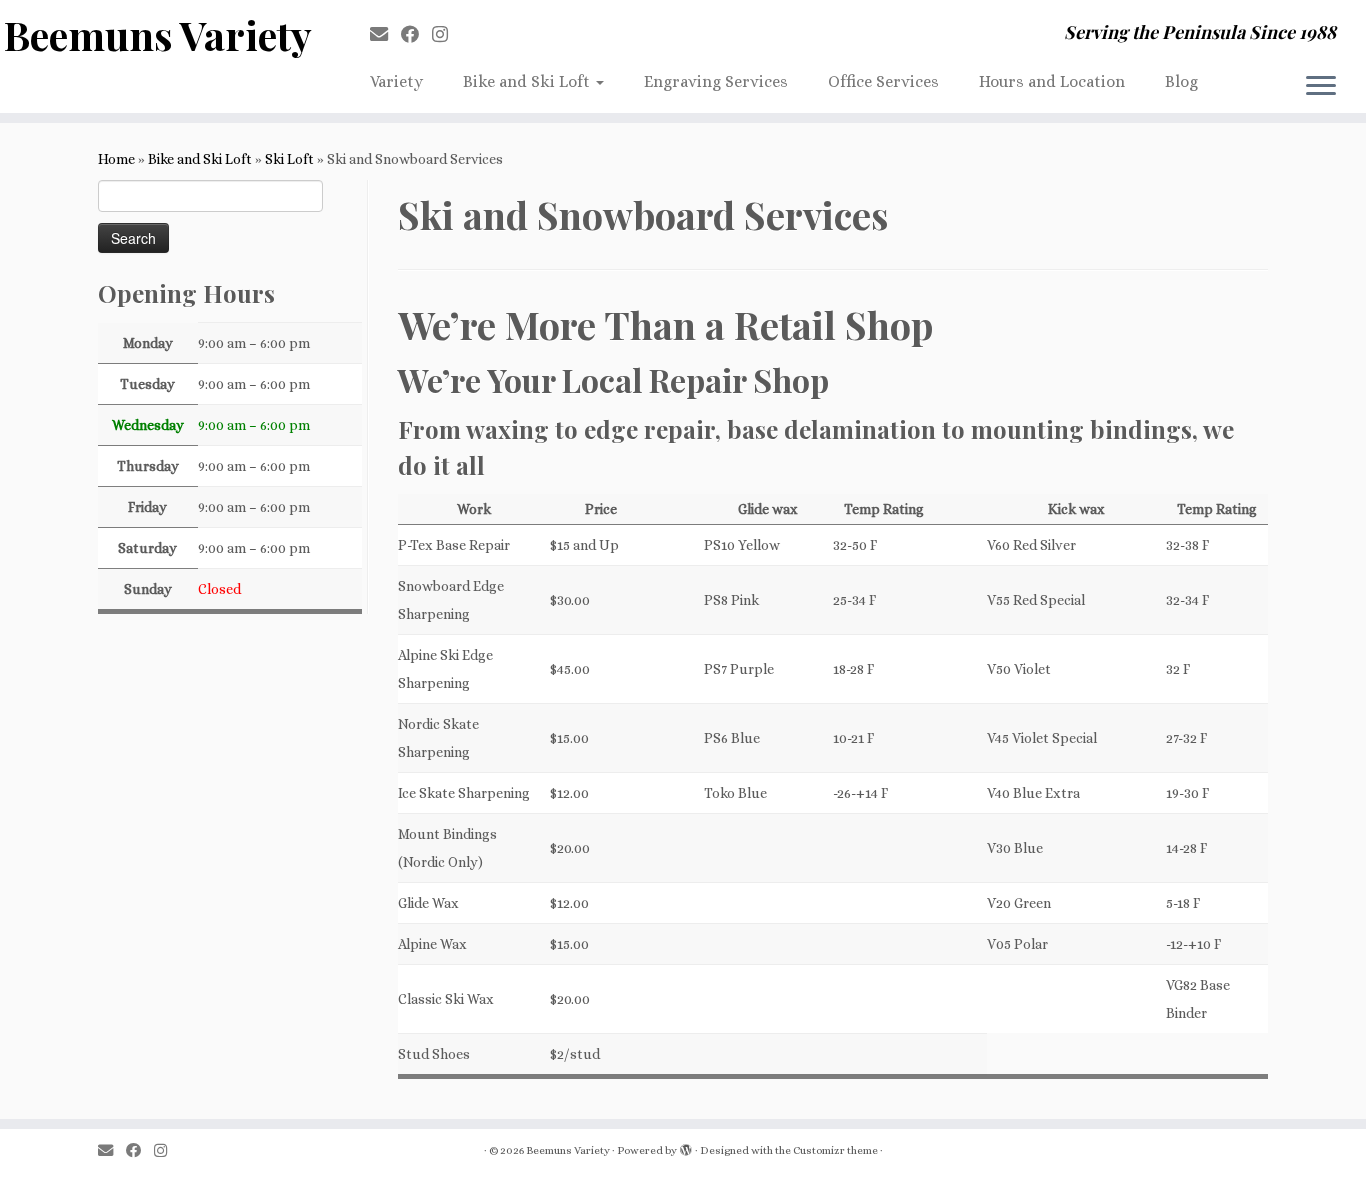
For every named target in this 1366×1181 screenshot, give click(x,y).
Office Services (883, 81)
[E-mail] (385, 34)
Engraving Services (716, 81)
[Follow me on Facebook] (416, 34)
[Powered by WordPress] (686, 1147)
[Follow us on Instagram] (446, 34)
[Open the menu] (1321, 87)
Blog (1181, 81)
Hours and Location (1052, 81)
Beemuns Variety (158, 35)
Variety (396, 81)
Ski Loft (289, 159)
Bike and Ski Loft (528, 81)
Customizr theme (835, 1150)
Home (116, 159)
